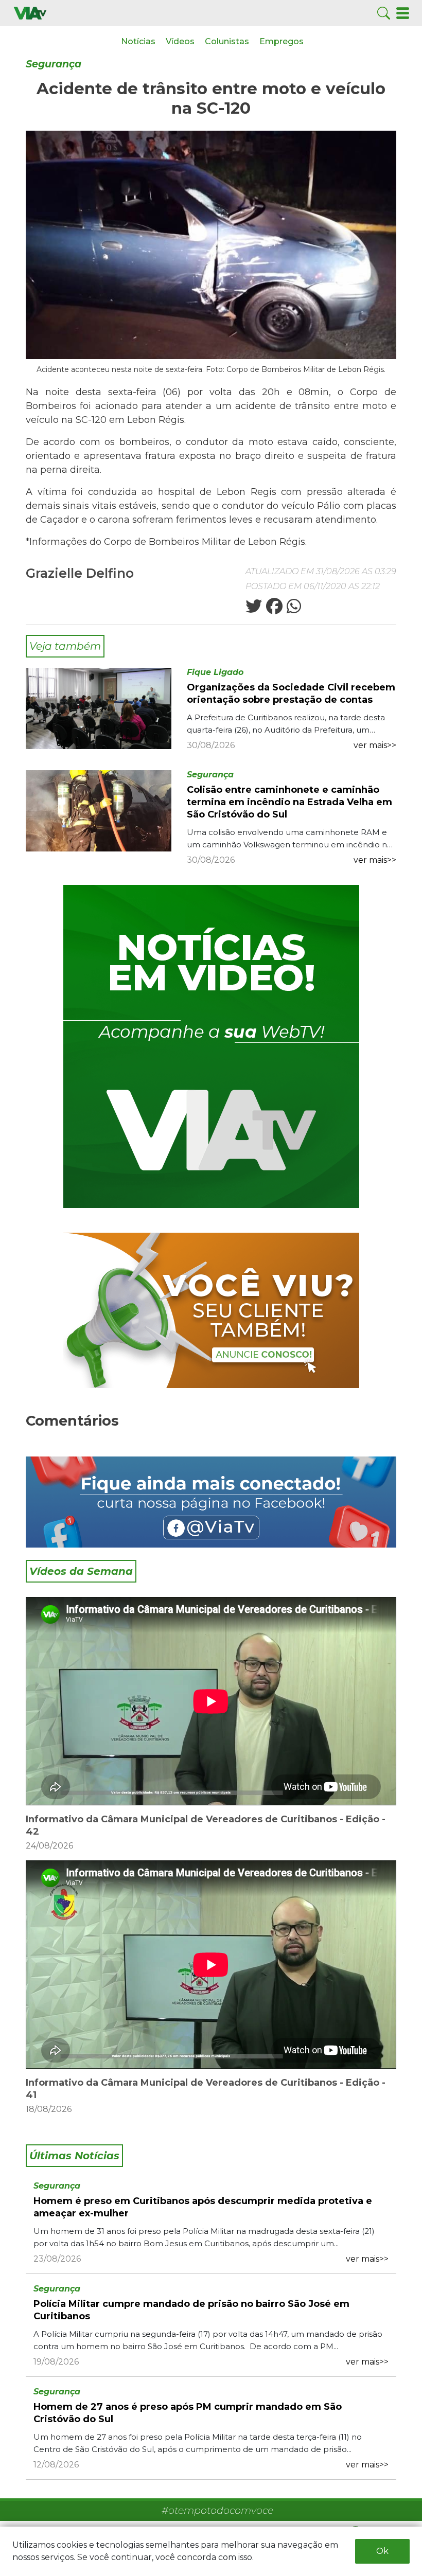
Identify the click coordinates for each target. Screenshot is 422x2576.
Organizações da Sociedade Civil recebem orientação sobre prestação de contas (291, 694)
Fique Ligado (215, 672)
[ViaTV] (30, 13)
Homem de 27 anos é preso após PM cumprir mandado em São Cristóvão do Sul (188, 2413)
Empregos (282, 41)
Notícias (138, 41)
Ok (382, 2551)
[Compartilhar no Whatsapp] (293, 609)
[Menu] (403, 13)
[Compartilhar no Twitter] (254, 609)
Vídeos (180, 41)
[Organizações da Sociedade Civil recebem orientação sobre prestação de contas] (99, 708)
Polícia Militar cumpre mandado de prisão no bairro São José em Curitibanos (191, 2310)
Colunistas (227, 41)
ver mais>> (375, 745)
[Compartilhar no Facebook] (273, 609)
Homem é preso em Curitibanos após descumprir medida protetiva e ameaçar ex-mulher (203, 2207)
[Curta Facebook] (211, 1502)
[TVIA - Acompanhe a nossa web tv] (211, 1046)
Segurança (54, 64)
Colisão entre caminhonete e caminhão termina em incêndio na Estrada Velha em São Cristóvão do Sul (289, 802)
